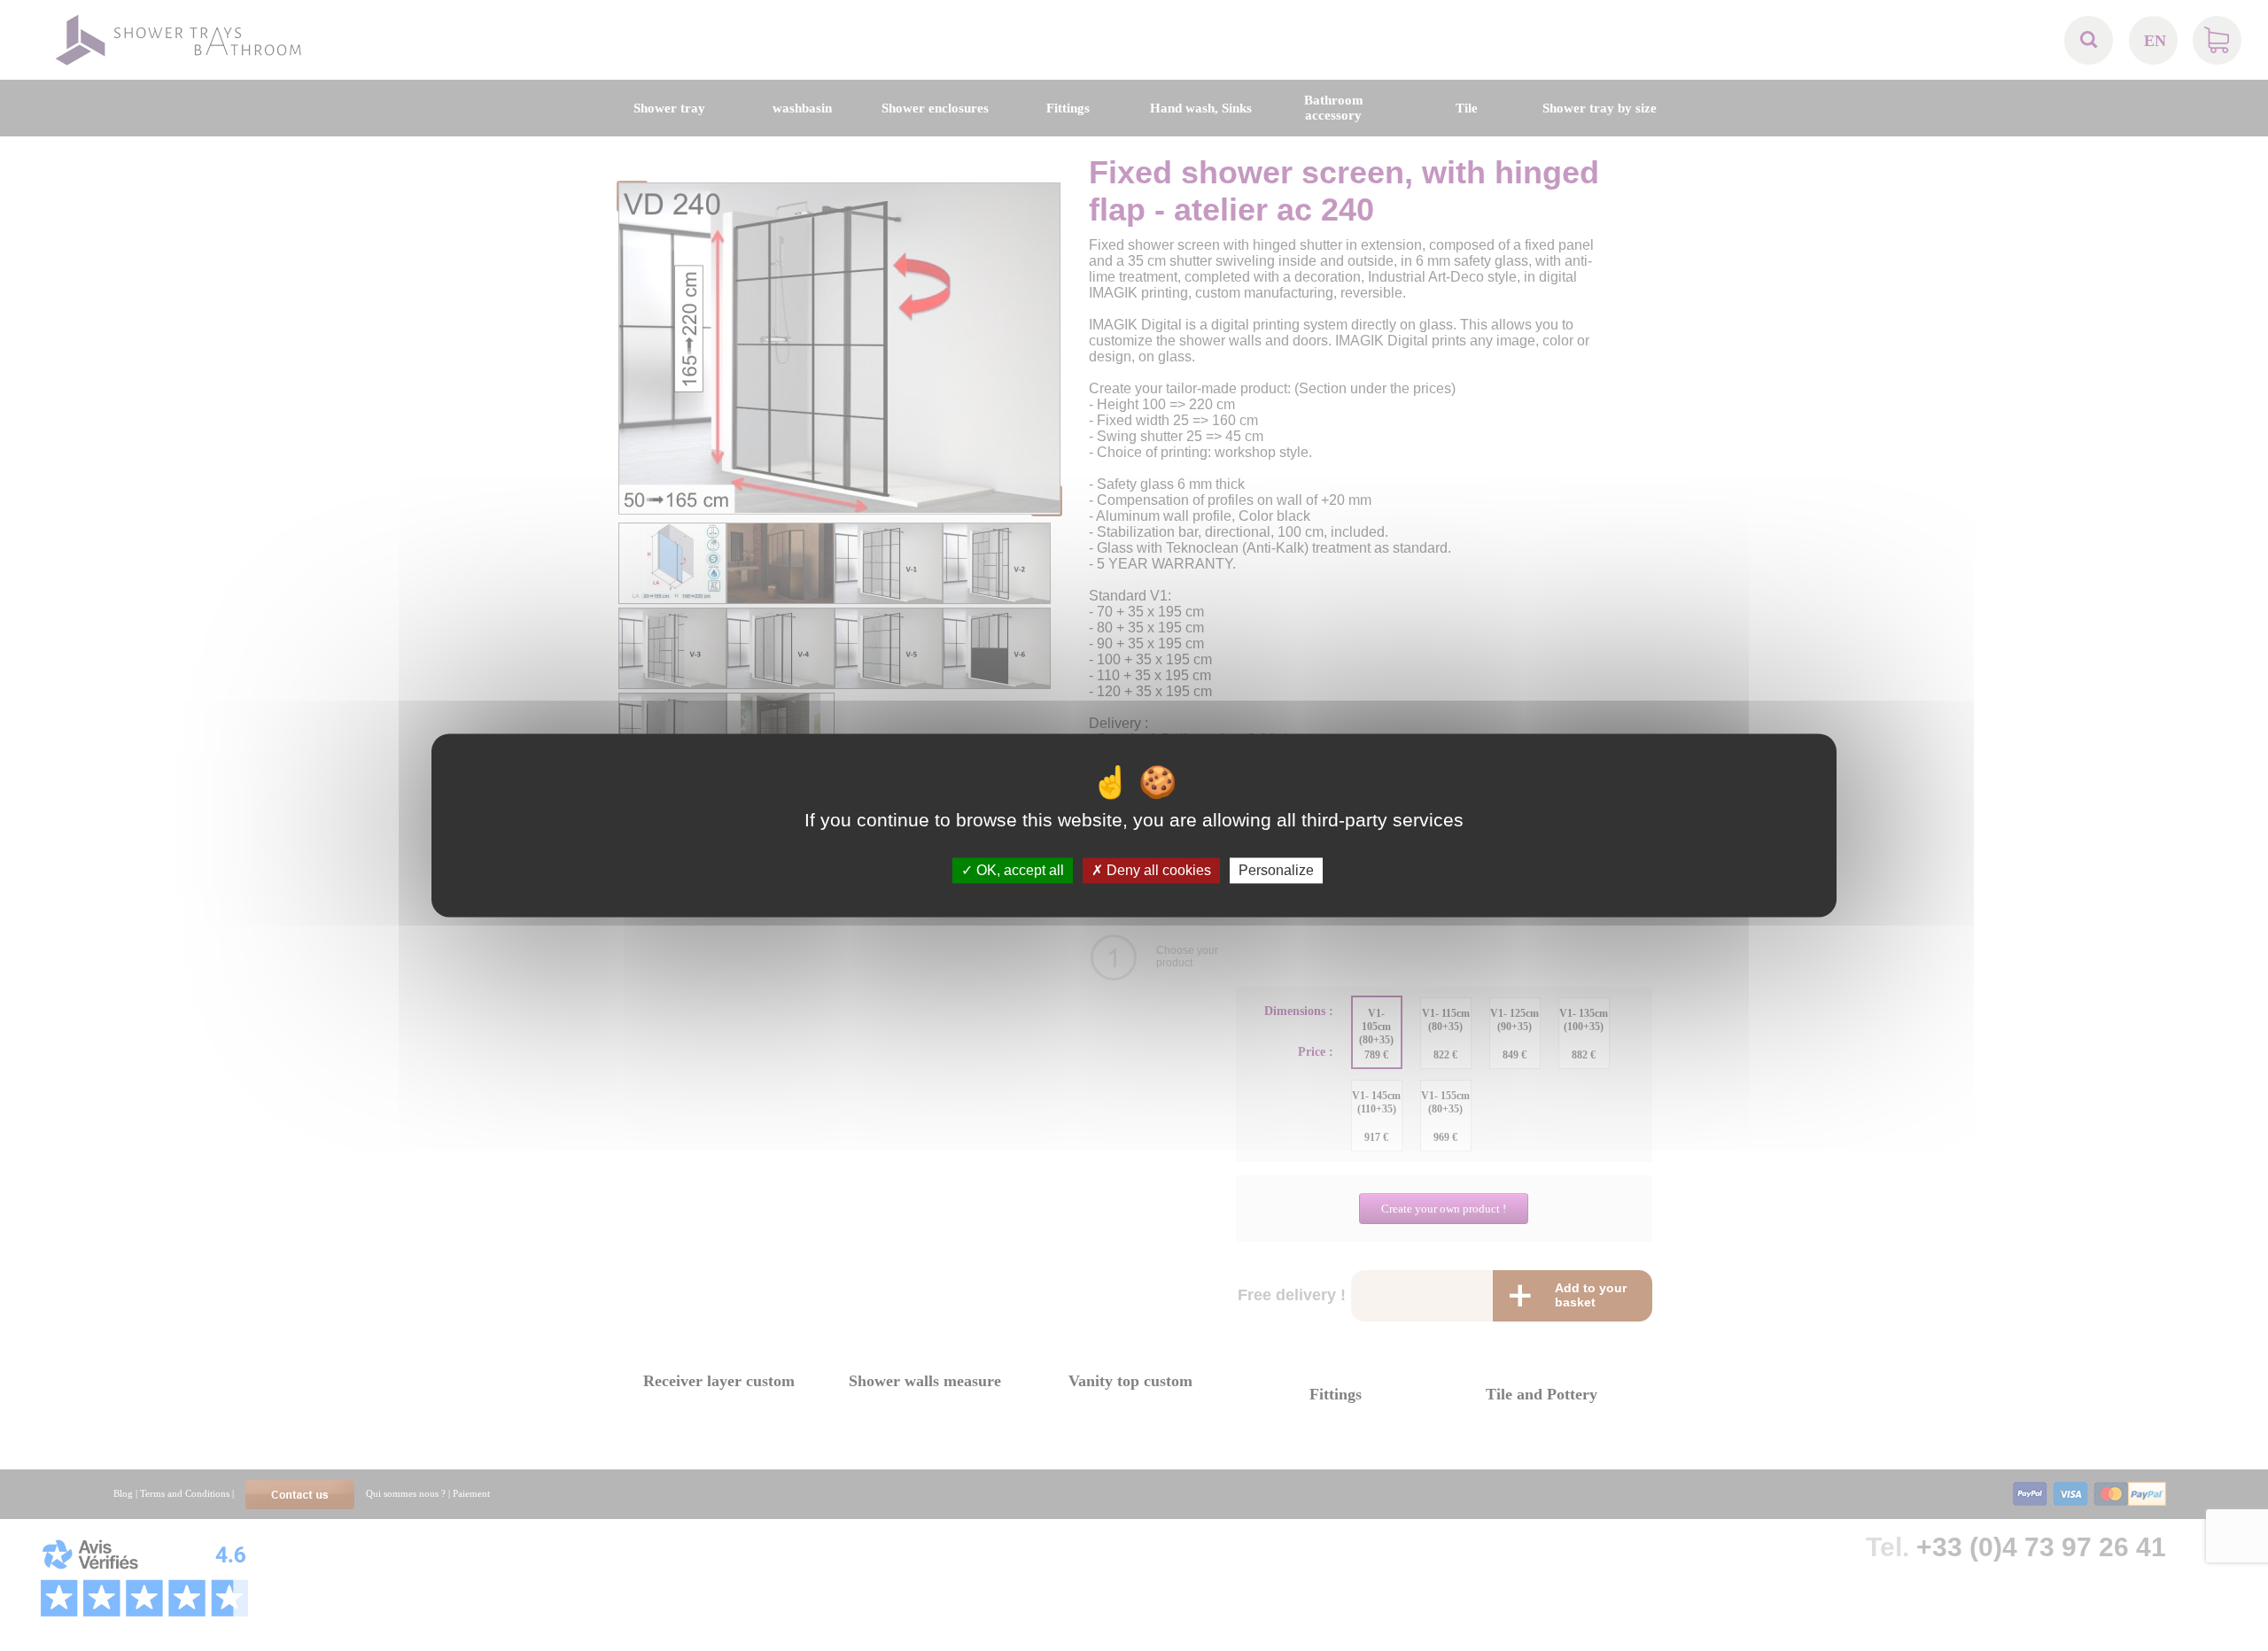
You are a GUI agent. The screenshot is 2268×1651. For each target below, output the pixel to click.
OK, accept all (1018, 870)
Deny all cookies (1157, 870)
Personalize (1276, 870)
